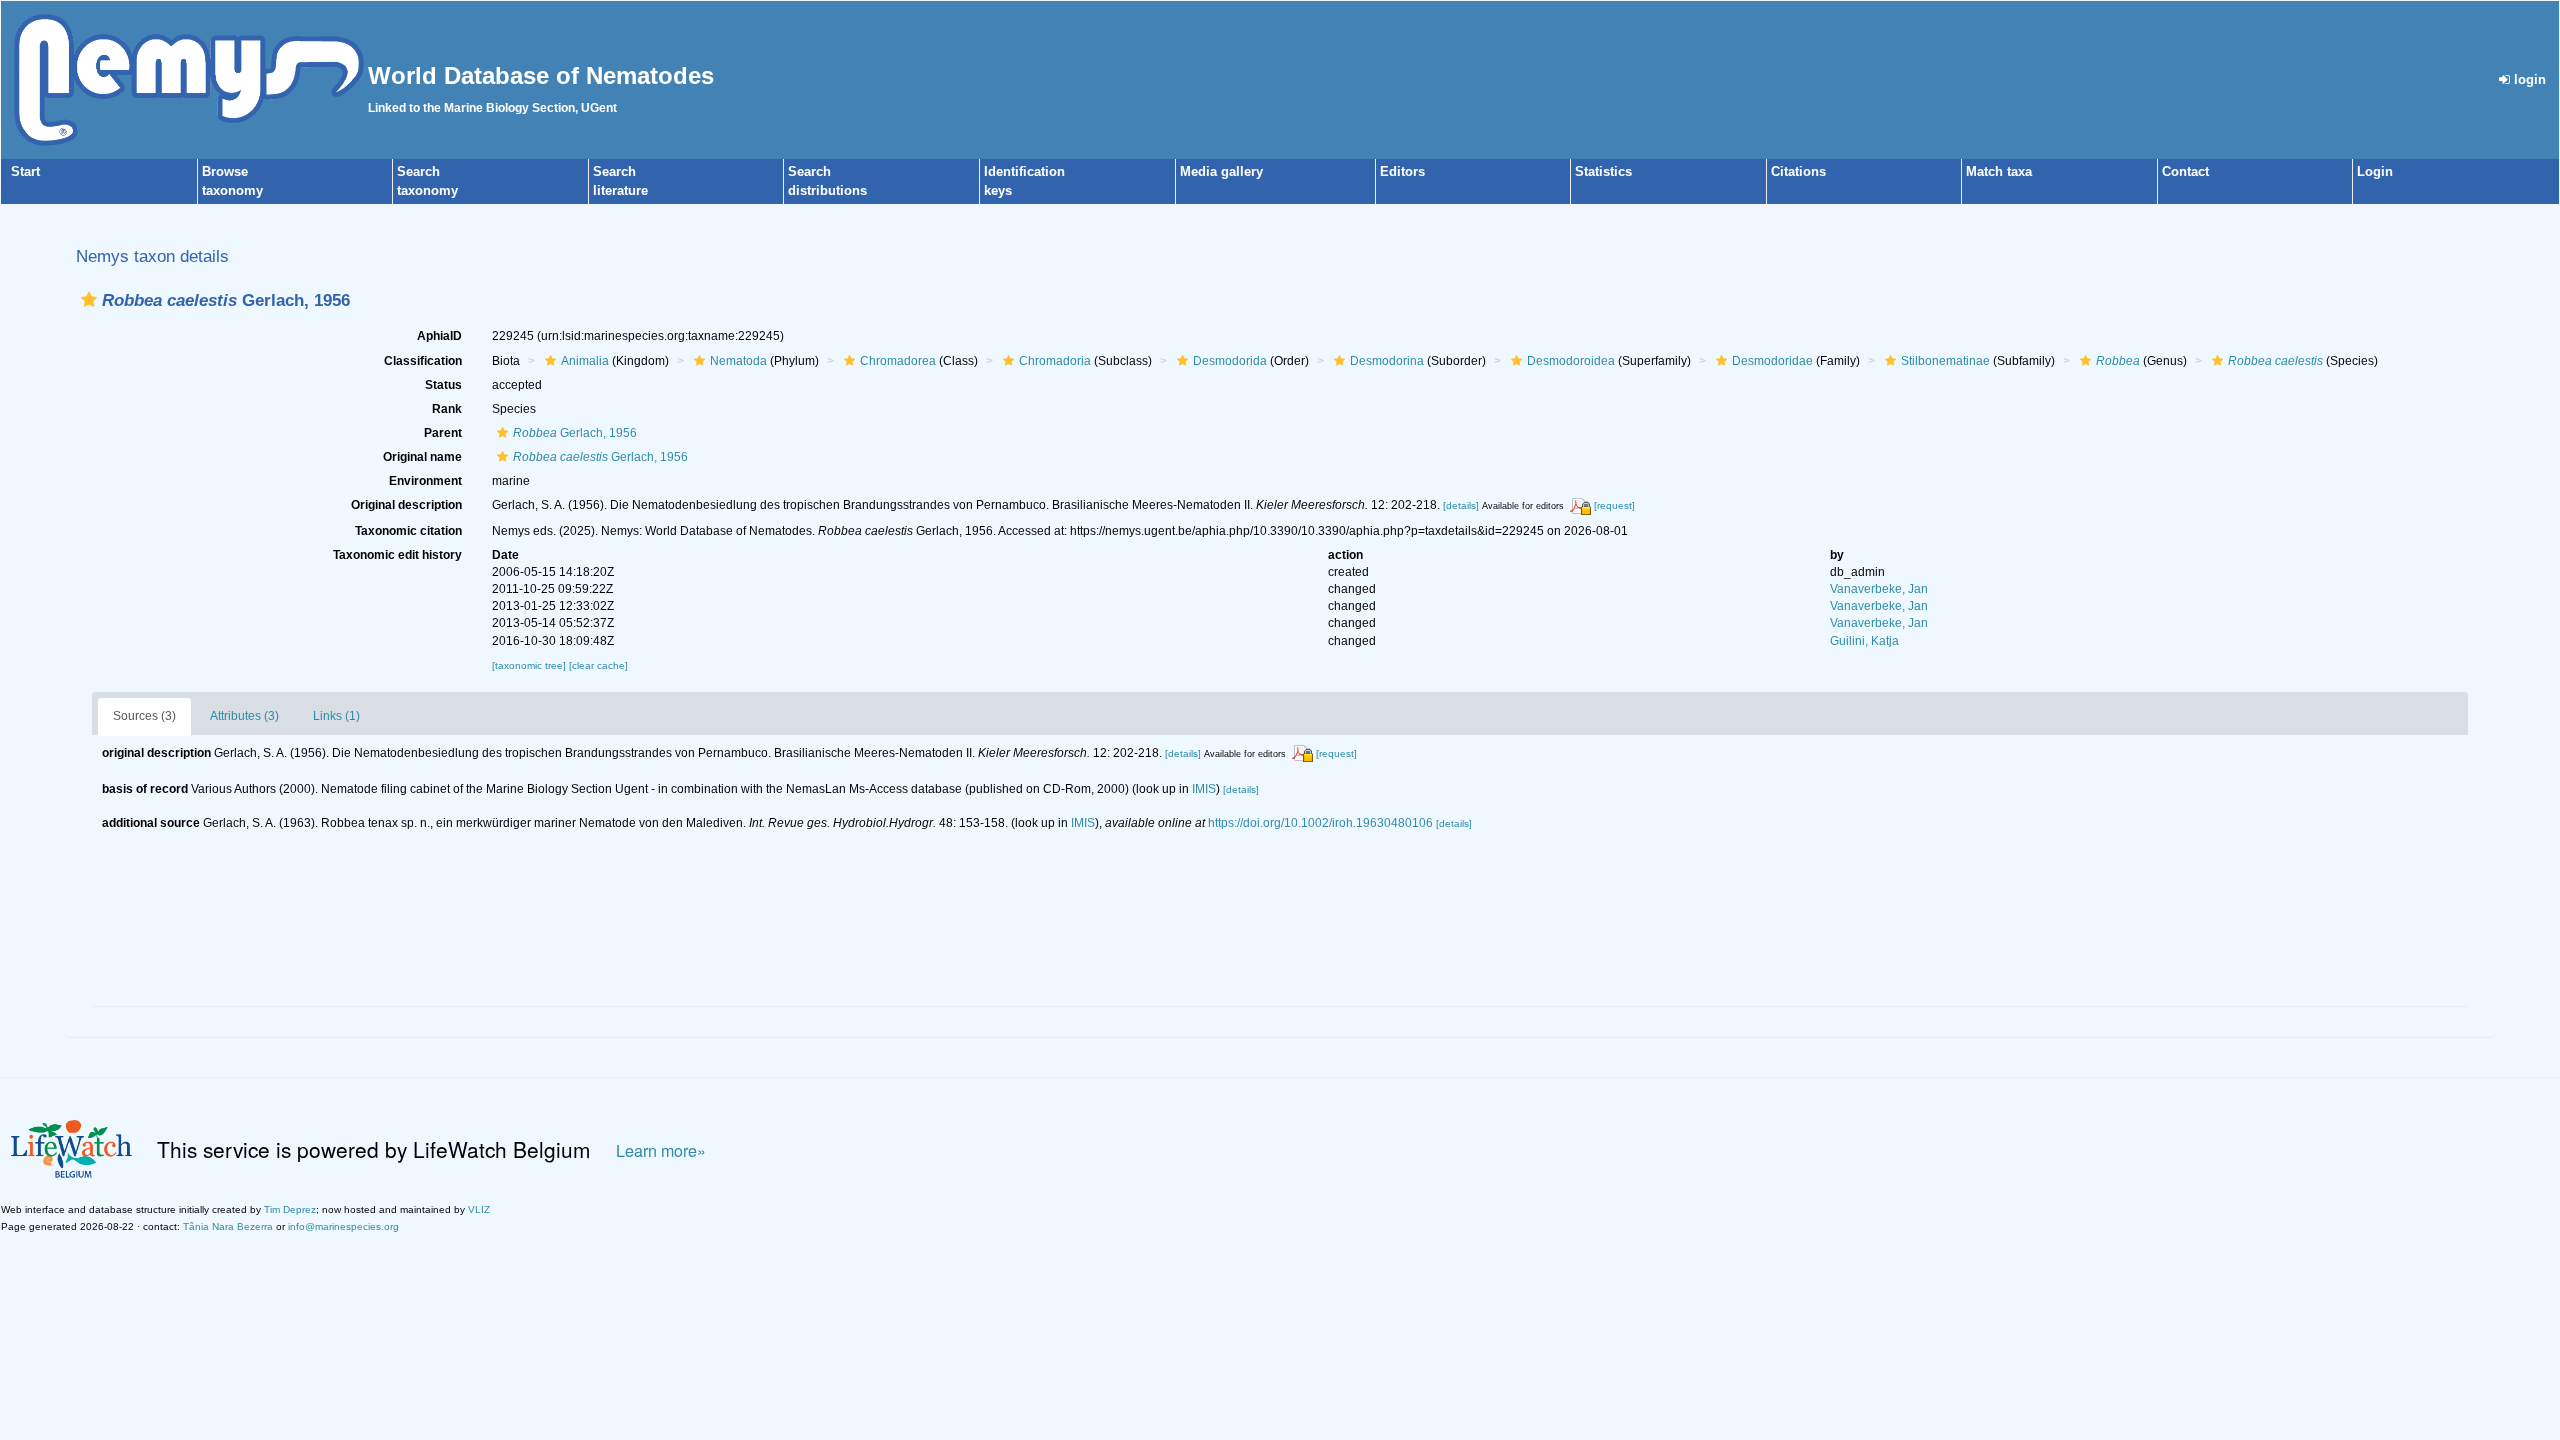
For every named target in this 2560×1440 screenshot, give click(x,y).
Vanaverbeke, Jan (1879, 589)
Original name (422, 457)
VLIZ (479, 1209)
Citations (1798, 171)
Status (443, 385)
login (2528, 79)
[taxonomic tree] (530, 665)
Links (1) (336, 716)
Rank (447, 409)
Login (2375, 171)
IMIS (1204, 789)
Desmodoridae (1772, 361)
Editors (1402, 171)
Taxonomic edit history (397, 555)
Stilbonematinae (1945, 361)
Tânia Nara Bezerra (228, 1226)
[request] (1614, 505)
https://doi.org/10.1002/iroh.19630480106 (1320, 823)
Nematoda (738, 361)
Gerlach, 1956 (575, 433)
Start (25, 171)
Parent (443, 433)
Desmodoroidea (1571, 361)
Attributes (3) (244, 716)
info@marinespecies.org (343, 1226)
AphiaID (439, 336)
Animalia (585, 361)
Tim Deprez (290, 1209)
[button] (89, 299)
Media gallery (1221, 171)
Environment (425, 481)
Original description (406, 505)
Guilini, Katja (1864, 641)
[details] (1461, 505)
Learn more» (661, 1150)
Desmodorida (1230, 361)
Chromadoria (1055, 361)
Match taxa (1999, 171)
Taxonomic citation (408, 531)
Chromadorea (898, 361)
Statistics (1603, 171)
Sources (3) (144, 716)
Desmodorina (1387, 361)
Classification (423, 361)
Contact (2185, 171)
